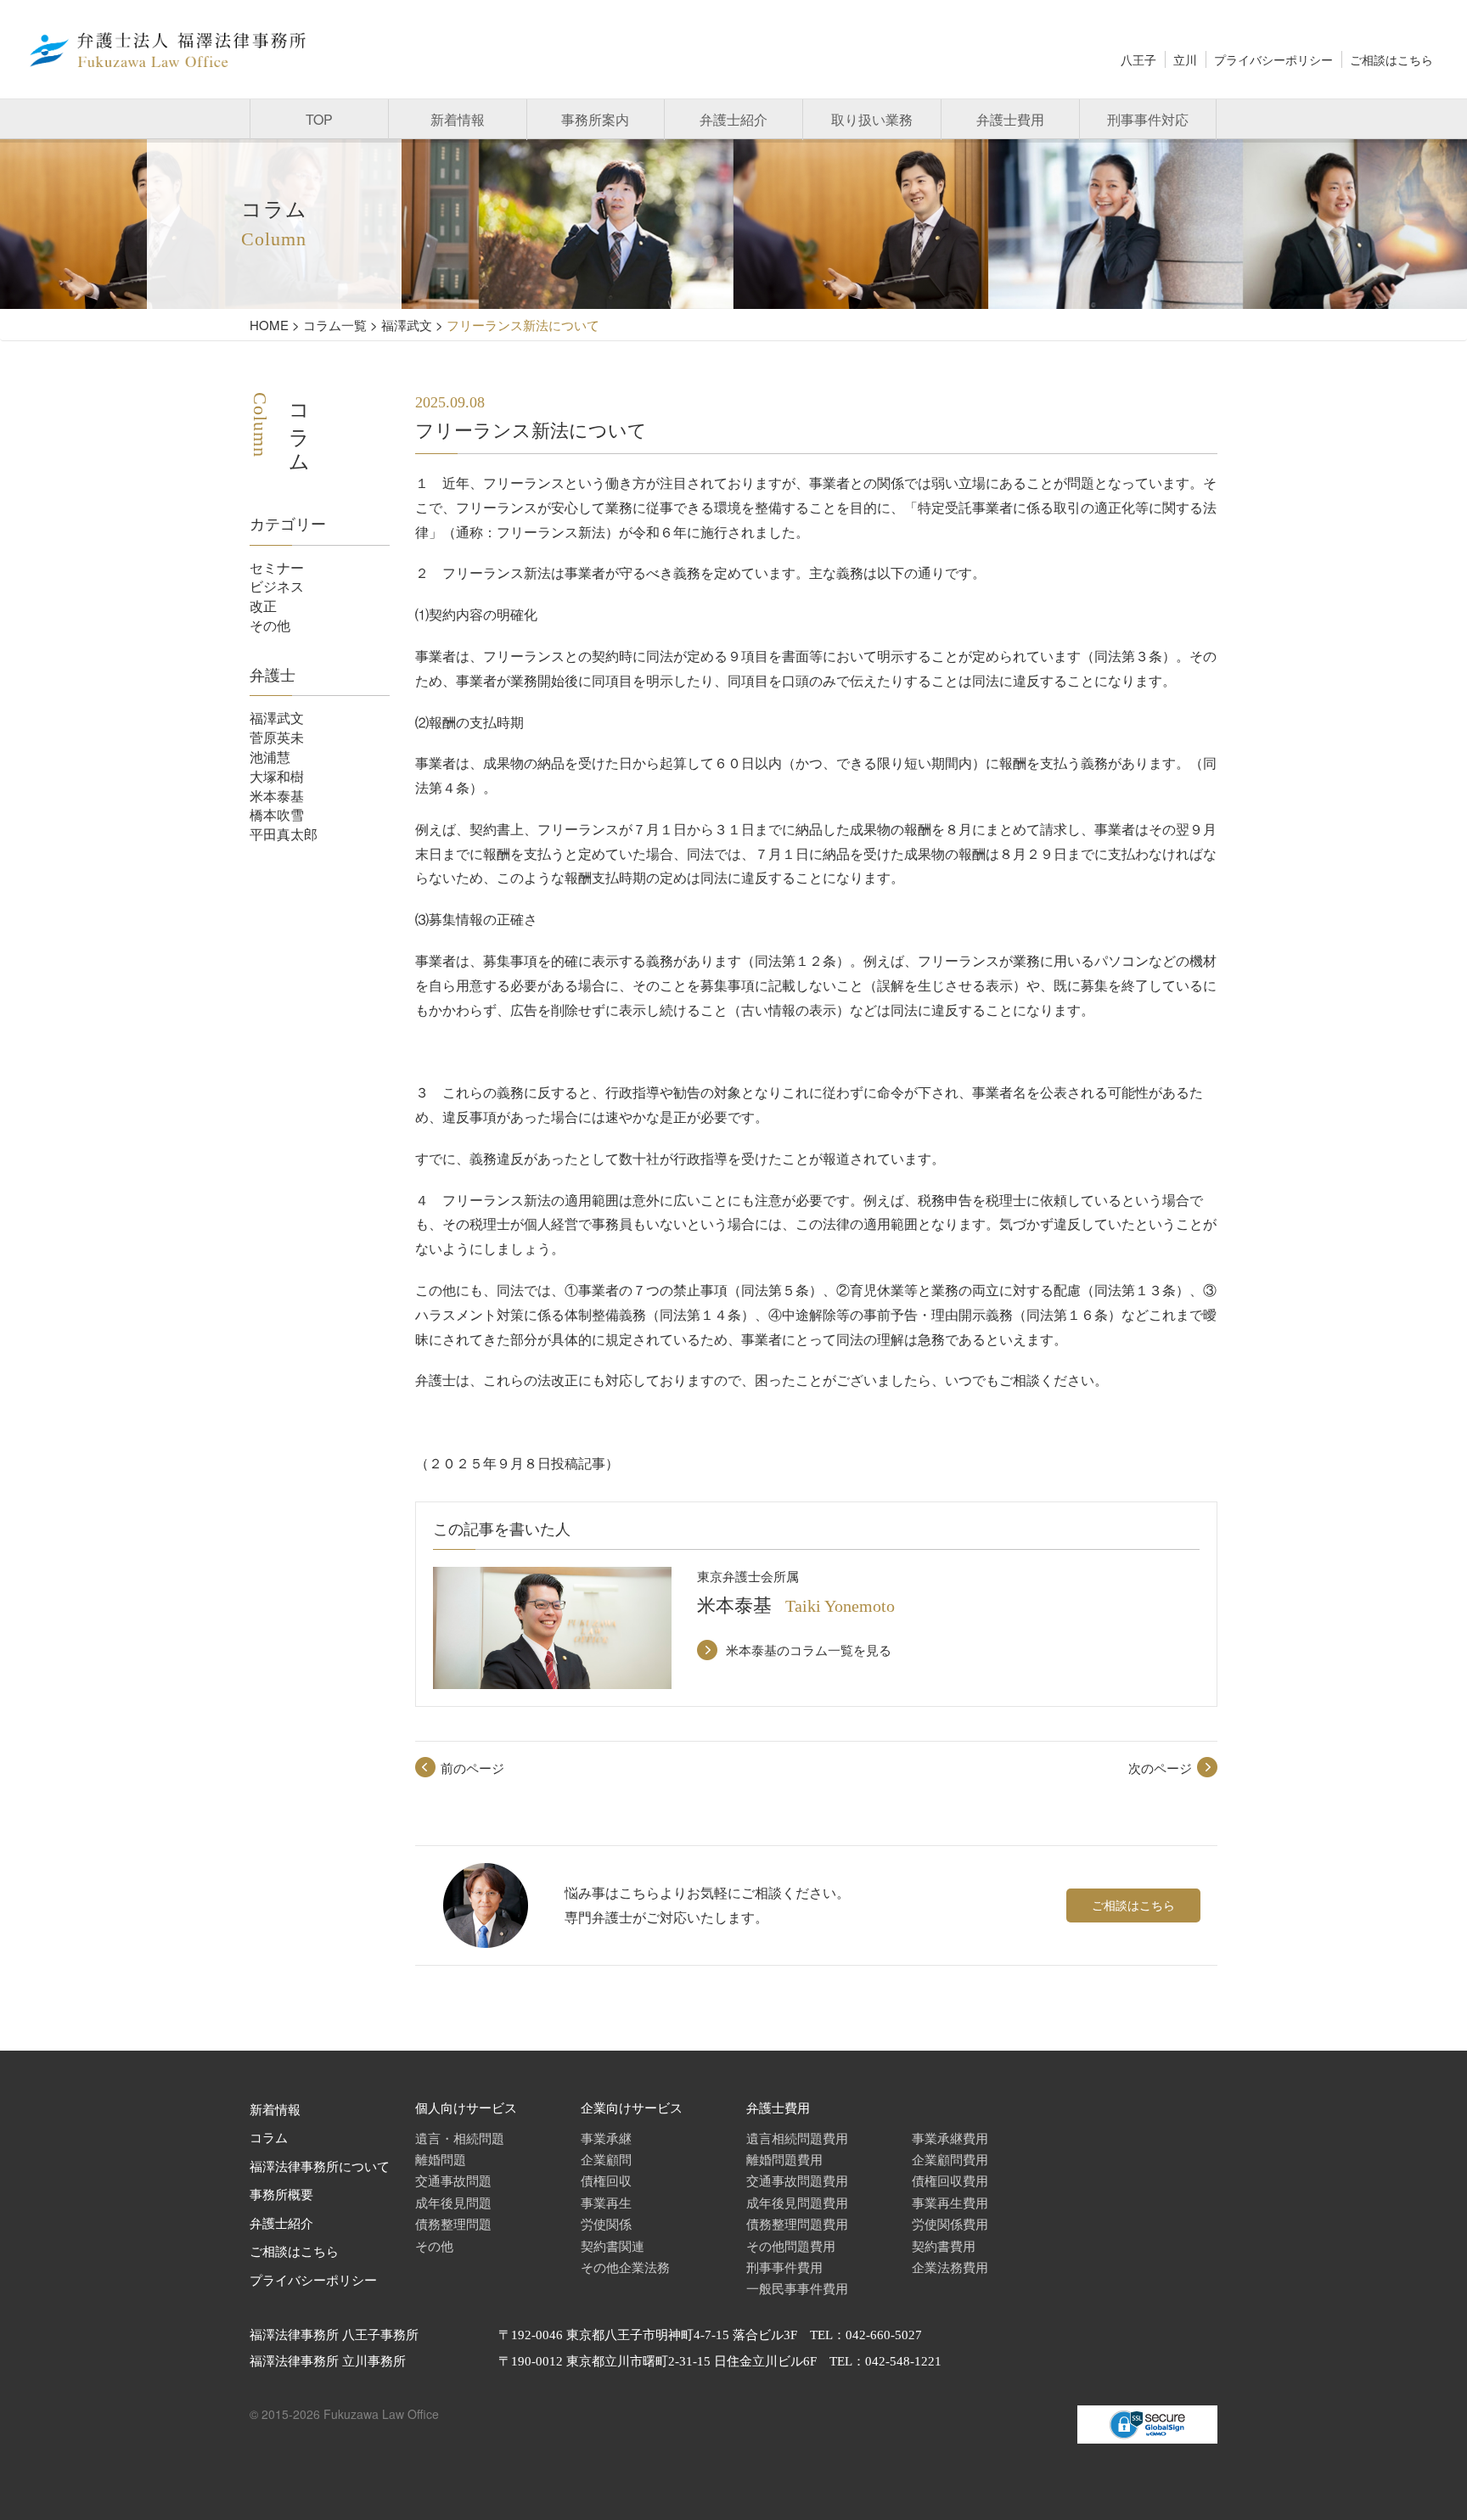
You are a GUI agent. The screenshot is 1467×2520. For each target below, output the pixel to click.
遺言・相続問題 (460, 2138)
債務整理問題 (453, 2223)
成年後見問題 (453, 2202)
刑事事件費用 (784, 2267)
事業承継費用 (950, 2138)
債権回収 (606, 2180)
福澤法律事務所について (320, 2167)
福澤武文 (277, 718)
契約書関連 (613, 2245)
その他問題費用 (791, 2245)
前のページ (472, 1768)
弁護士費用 (1010, 119)
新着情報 (458, 119)
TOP (319, 119)
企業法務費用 (950, 2267)
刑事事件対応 (1148, 119)
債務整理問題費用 (797, 2223)
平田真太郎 (284, 834)
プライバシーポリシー (1273, 59)
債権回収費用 (950, 2180)
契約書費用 (944, 2245)
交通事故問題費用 (797, 2180)
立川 (1185, 59)
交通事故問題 (453, 2180)
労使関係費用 (950, 2223)
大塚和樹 (277, 776)
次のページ (1160, 1768)
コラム (269, 2138)
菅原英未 (277, 737)
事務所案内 (595, 119)
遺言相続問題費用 (797, 2138)
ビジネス (277, 586)
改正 (263, 606)
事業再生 (606, 2202)
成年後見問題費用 (797, 2202)
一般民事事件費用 (797, 2288)
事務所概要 (281, 2195)
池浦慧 (270, 757)
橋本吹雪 (277, 814)
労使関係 (606, 2223)
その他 (270, 625)
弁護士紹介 (733, 119)
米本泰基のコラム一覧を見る (809, 1650)
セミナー (277, 567)
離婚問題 (441, 2159)
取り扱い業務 (872, 119)
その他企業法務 (625, 2267)
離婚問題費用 (784, 2159)
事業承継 (606, 2138)
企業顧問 (606, 2159)
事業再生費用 (950, 2202)
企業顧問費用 (950, 2159)
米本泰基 (277, 796)
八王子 (1138, 59)
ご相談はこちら (1391, 59)
